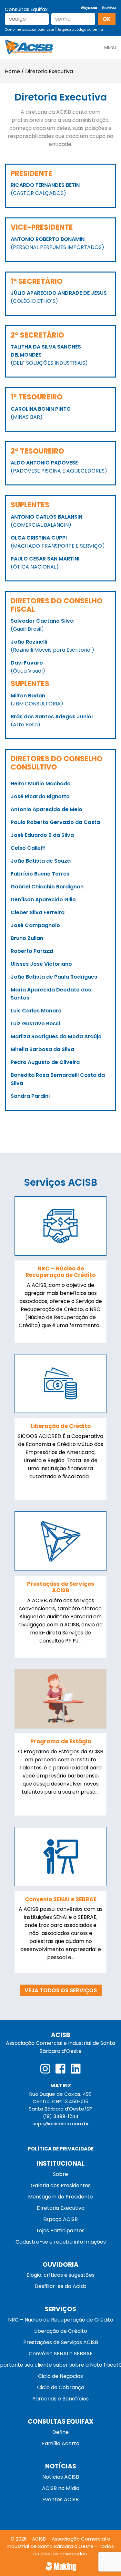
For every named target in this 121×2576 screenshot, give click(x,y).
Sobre (60, 2174)
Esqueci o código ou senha (81, 29)
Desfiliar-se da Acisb (60, 2286)
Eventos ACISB (60, 2499)
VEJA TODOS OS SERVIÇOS (61, 1990)
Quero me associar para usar (30, 29)
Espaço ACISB (60, 2219)
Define (60, 2432)
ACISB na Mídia (61, 2488)
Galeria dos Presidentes (61, 2185)
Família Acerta (61, 2443)
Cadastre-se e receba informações (61, 2242)
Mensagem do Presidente (60, 2197)
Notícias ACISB (61, 2477)
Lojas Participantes (61, 2231)
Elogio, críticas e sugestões (60, 2275)
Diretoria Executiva (61, 2208)
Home (12, 71)
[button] (110, 45)
